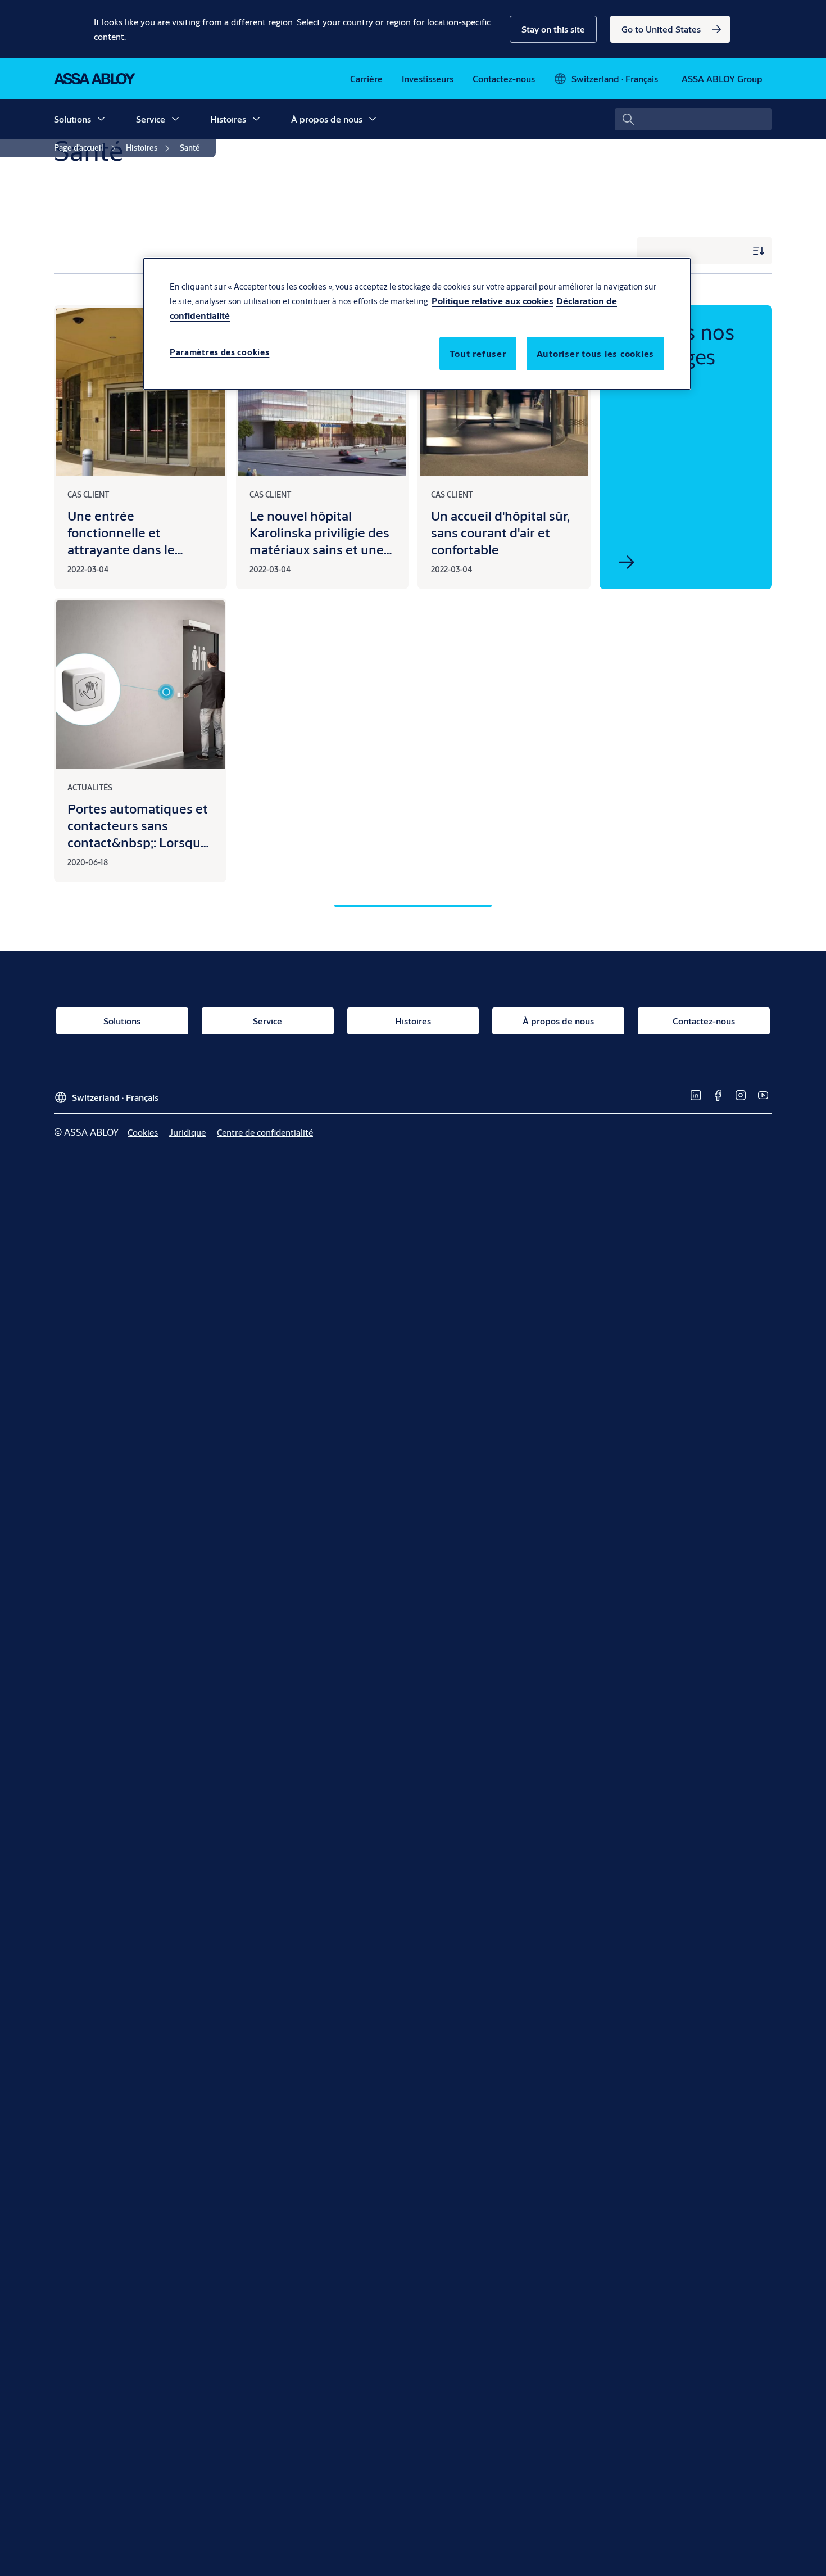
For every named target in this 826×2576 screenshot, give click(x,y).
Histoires (228, 119)
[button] (553, 29)
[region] (417, 324)
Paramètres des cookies (219, 352)
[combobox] (693, 119)
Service (151, 119)
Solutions (72, 119)
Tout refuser (478, 353)
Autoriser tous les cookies (596, 353)
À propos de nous (327, 119)
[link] (670, 29)
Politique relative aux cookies (493, 300)
